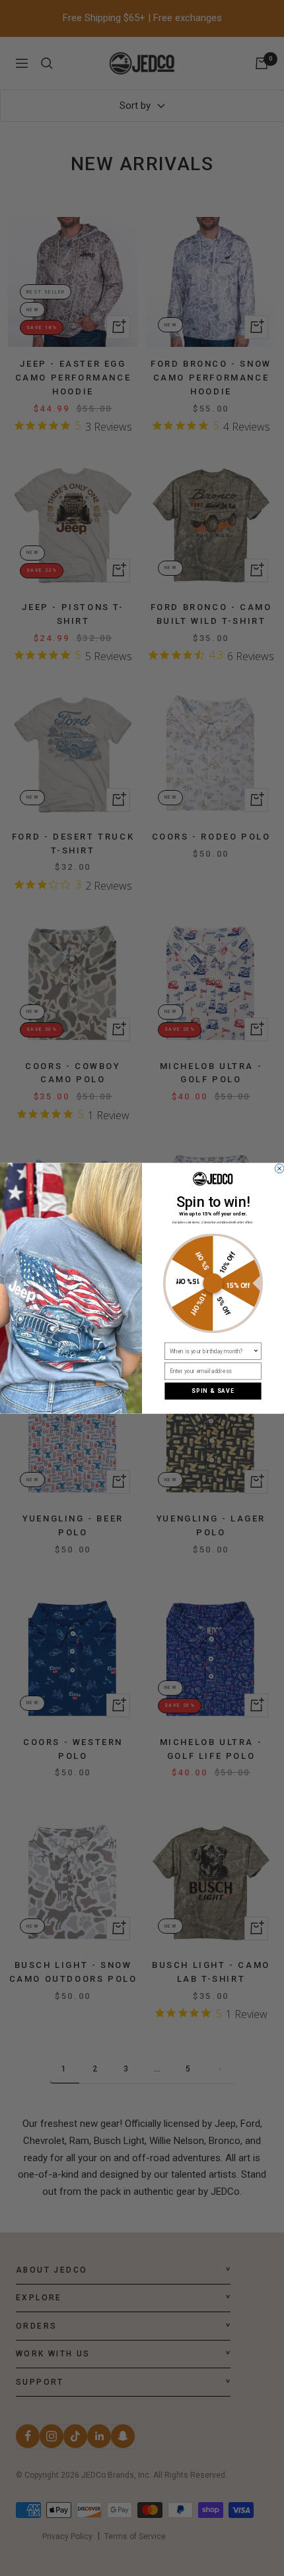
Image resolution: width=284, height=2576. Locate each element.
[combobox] (211, 1351)
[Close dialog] (279, 1169)
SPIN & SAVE (213, 1391)
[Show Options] (256, 1351)
